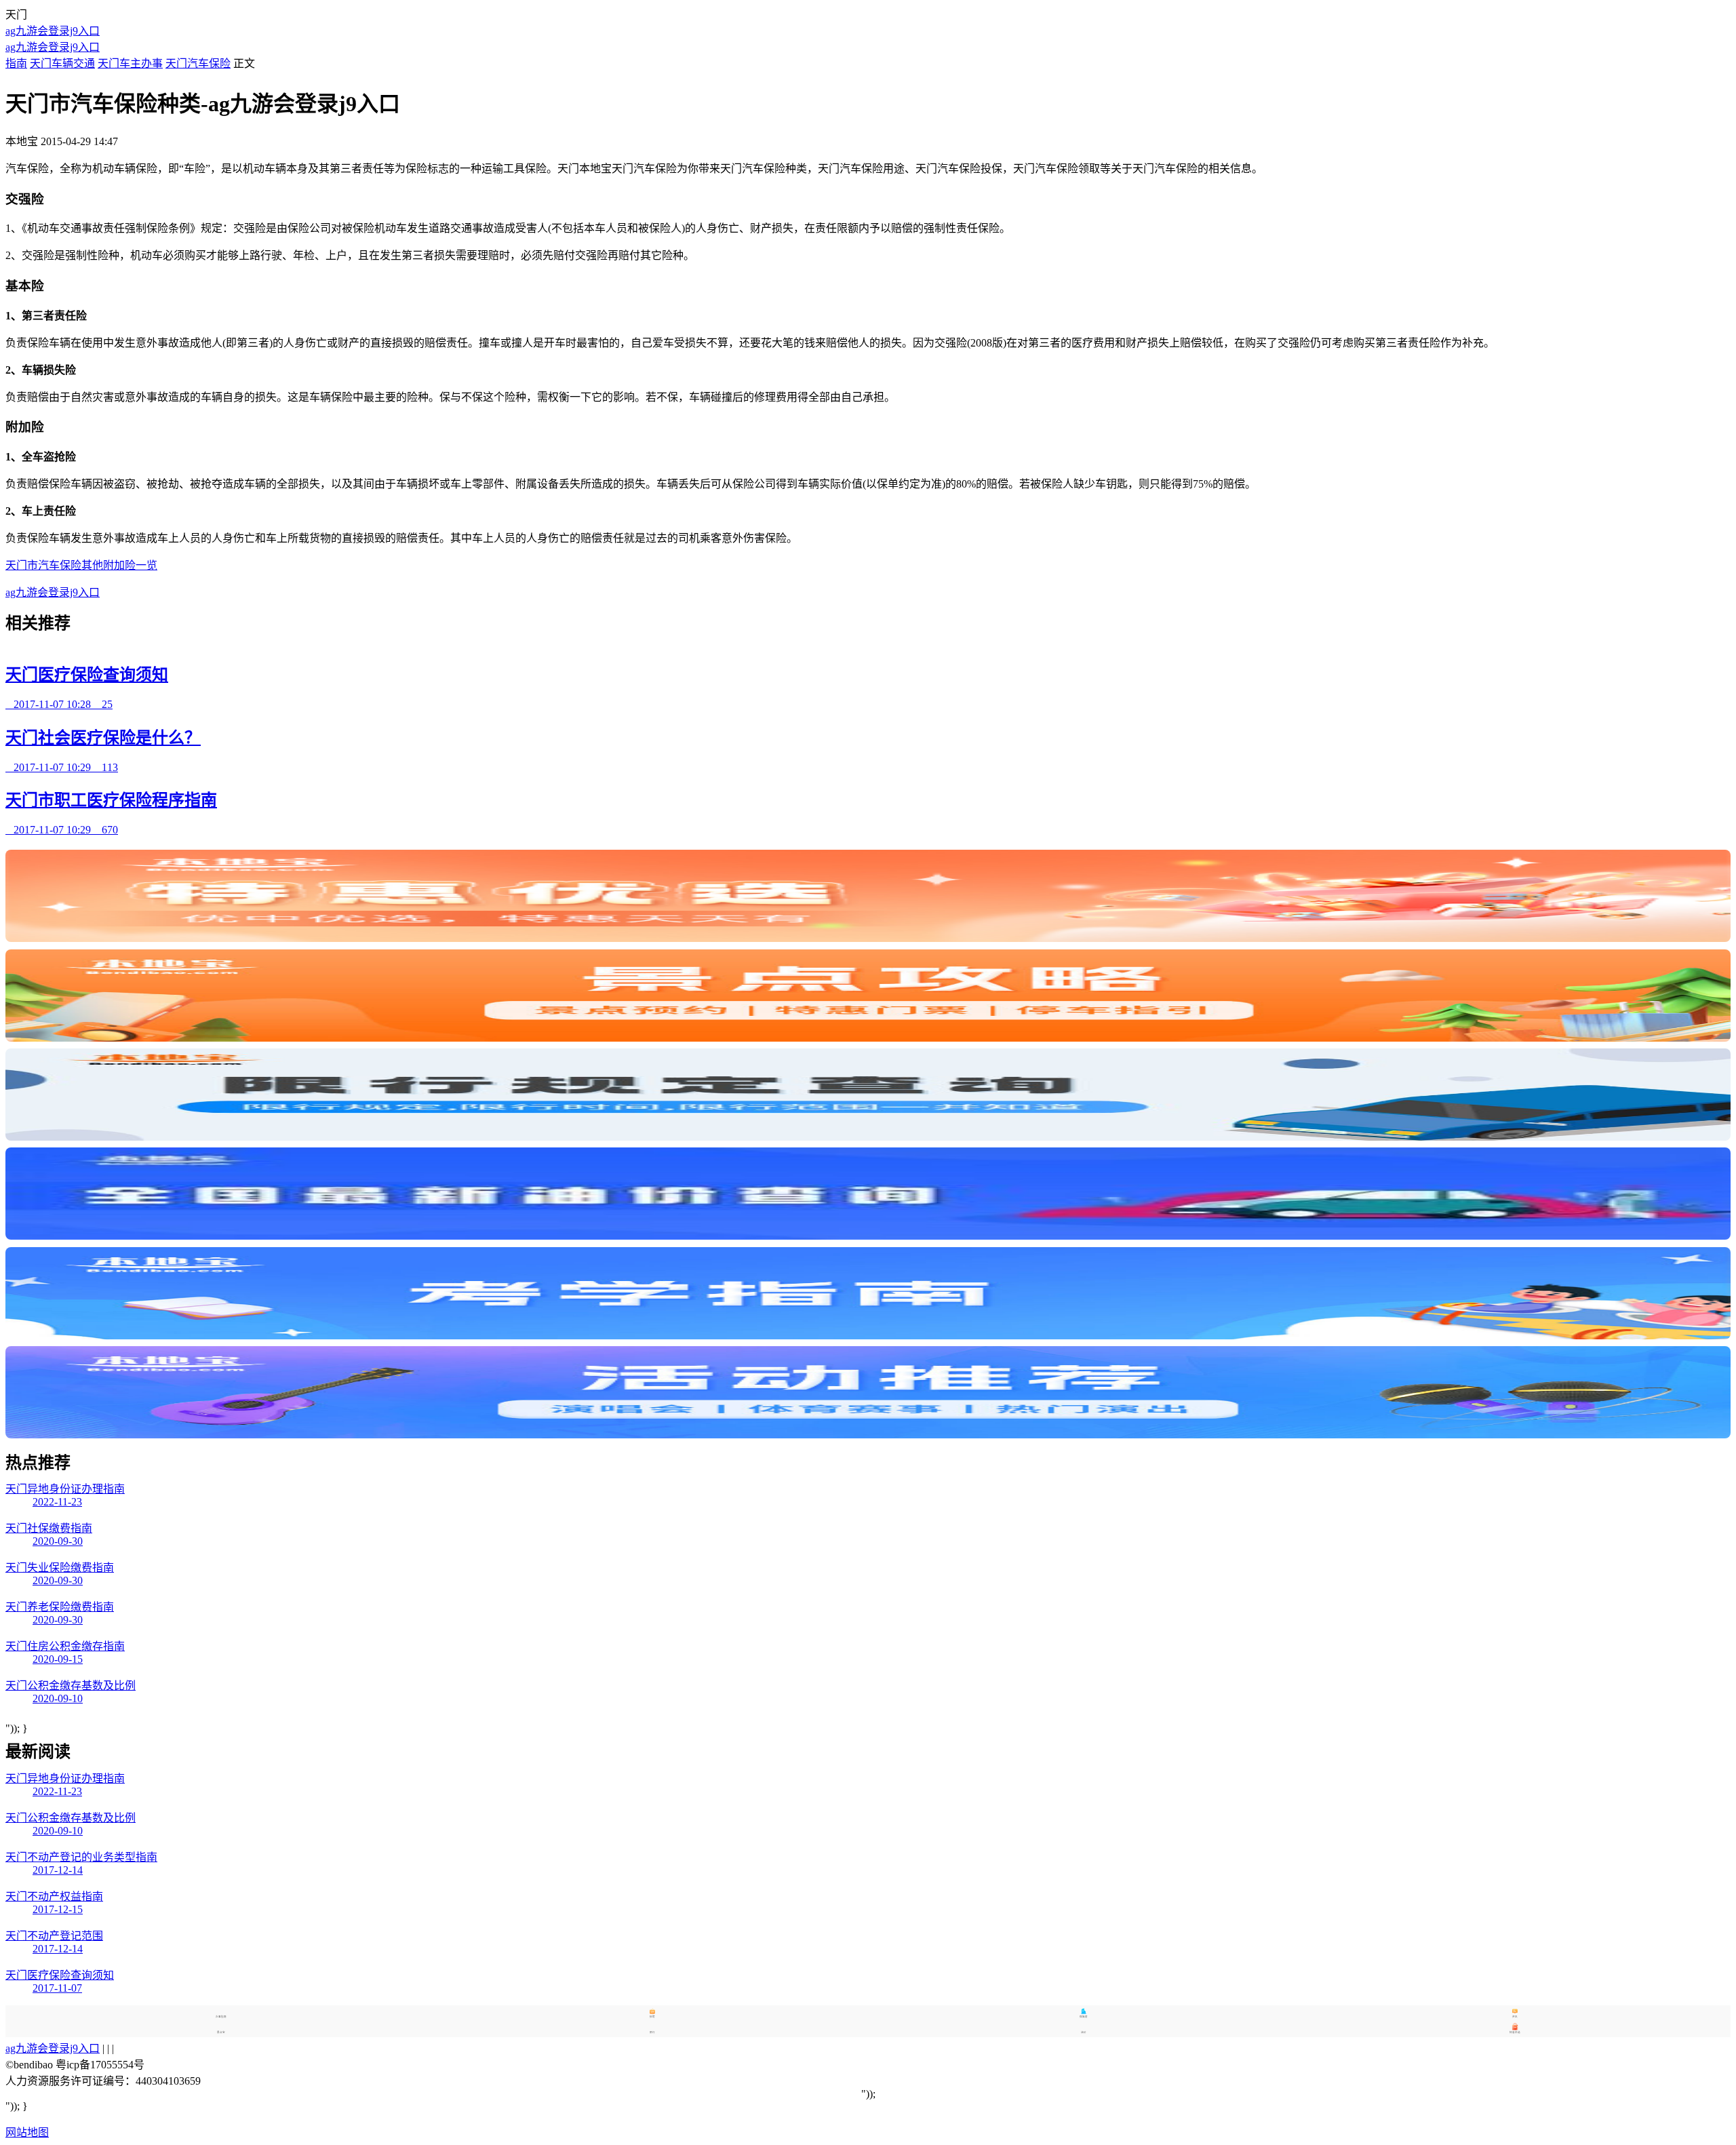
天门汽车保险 (198, 63)
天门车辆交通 (62, 63)
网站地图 (27, 2132)
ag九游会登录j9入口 (53, 31)
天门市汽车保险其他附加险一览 (81, 565)
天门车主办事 (130, 63)
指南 (16, 63)
